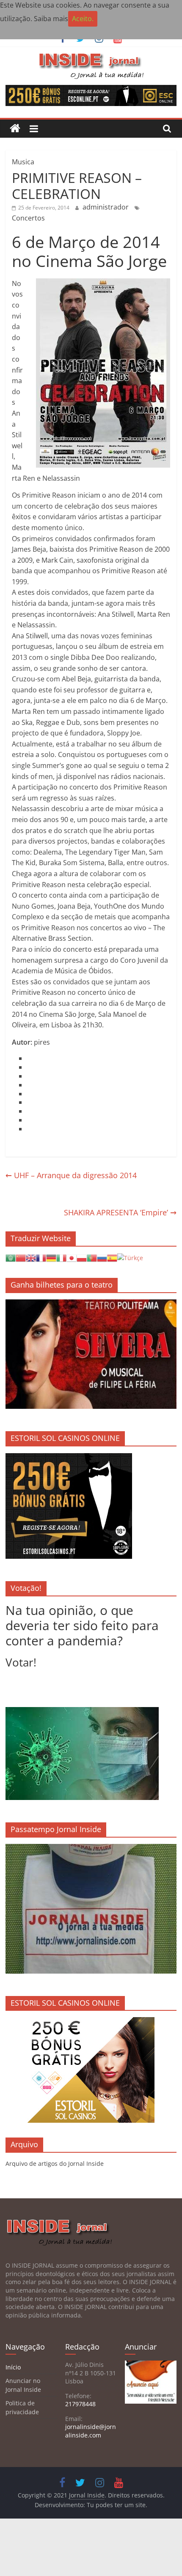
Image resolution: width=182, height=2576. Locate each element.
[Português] (92, 1257)
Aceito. (83, 19)
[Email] (28, 1102)
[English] (31, 1257)
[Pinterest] (28, 1111)
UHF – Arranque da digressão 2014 (71, 1175)
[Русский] (102, 1257)
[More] (28, 1129)
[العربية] (11, 1257)
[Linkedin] (28, 1076)
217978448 (80, 2404)
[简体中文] (21, 1257)
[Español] (112, 1257)
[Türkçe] (130, 1257)
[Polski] (82, 1257)
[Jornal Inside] (15, 129)
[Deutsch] (51, 1257)
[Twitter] (28, 1067)
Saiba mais (51, 19)
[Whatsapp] (28, 1094)
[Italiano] (61, 1257)
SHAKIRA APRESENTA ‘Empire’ (120, 1212)
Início (13, 2367)
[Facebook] (28, 1058)
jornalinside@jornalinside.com (91, 2431)
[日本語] (72, 1257)
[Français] (41, 1257)
